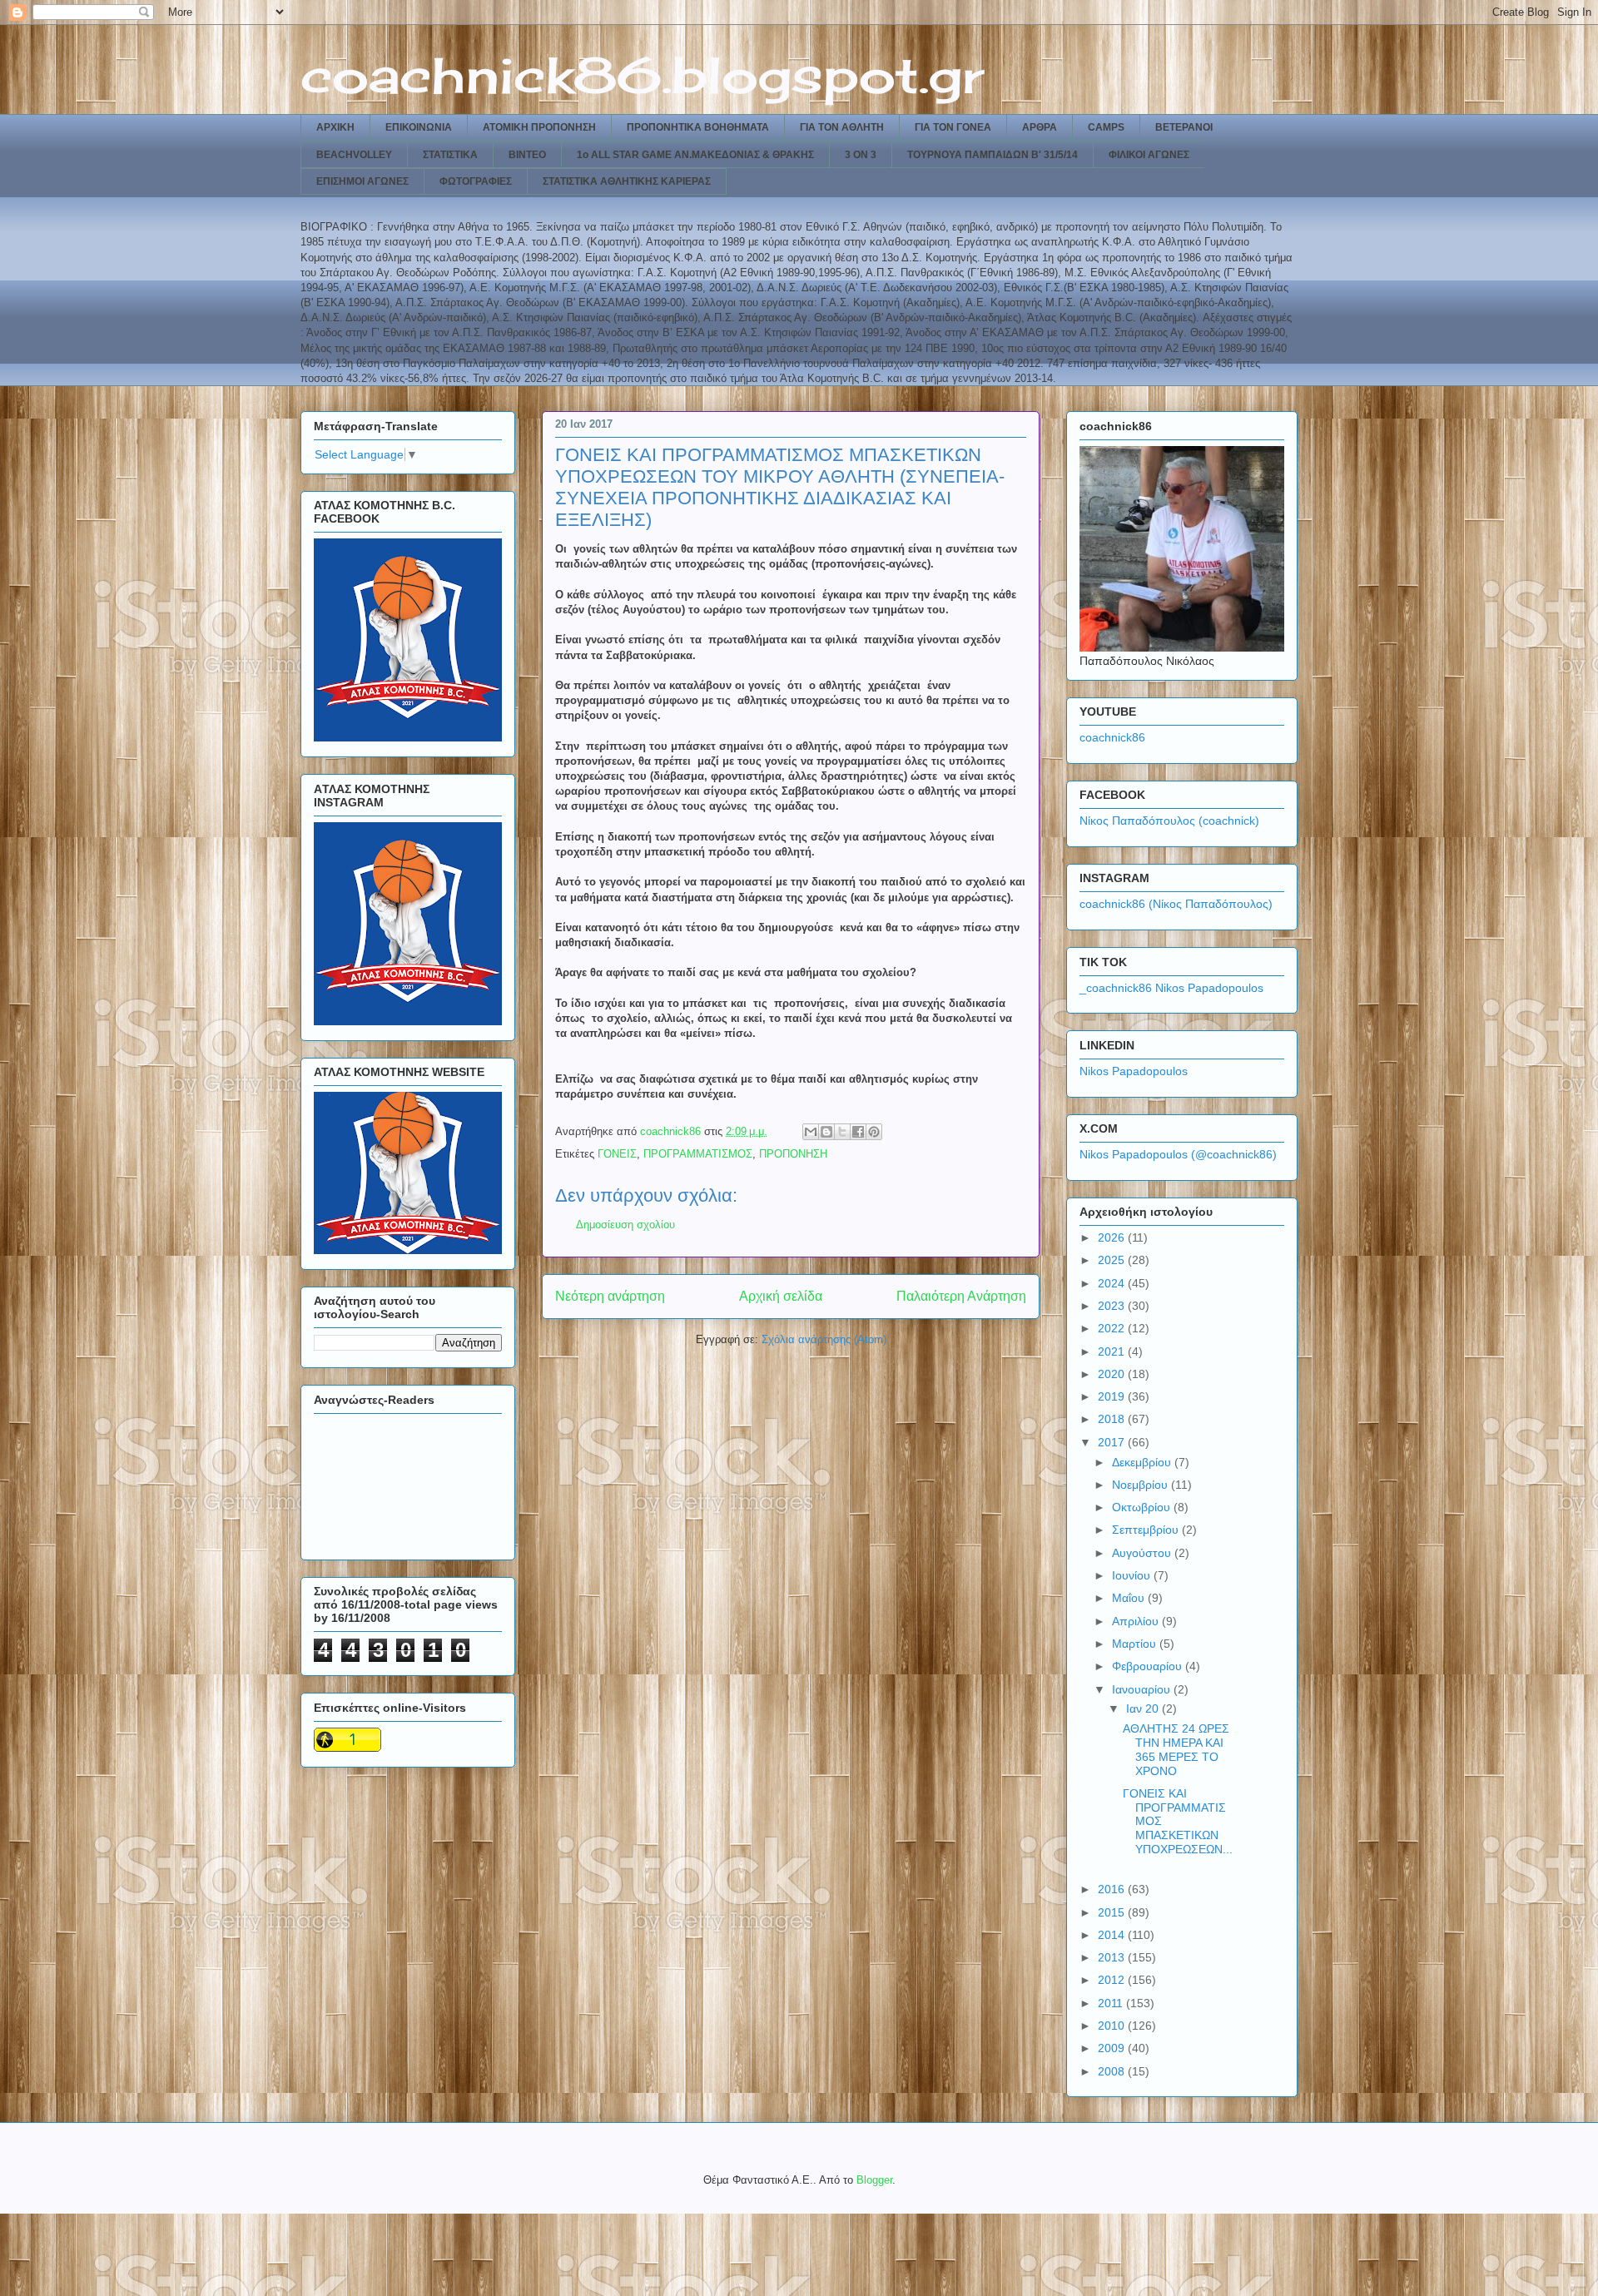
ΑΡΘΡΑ (1040, 127)
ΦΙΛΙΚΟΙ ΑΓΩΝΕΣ (1149, 155)
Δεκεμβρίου (1143, 1462)
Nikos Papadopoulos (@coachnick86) (1178, 1154)
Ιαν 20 (1144, 1708)
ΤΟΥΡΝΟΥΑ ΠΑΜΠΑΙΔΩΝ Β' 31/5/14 (993, 155)
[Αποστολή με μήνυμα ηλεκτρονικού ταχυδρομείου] (811, 1132)
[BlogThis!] (826, 1132)
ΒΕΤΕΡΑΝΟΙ (1184, 127)
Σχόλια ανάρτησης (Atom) (824, 1339)
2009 (1113, 2048)
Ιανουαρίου (1143, 1689)
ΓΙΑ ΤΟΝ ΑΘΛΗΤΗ (842, 127)
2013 (1113, 1957)
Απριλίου (1137, 1621)
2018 (1113, 1419)
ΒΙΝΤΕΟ (527, 155)
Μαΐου (1130, 1598)
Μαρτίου (1136, 1644)
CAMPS (1106, 127)
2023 (1113, 1306)
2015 (1113, 1912)
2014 (1113, 1935)
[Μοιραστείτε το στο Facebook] (858, 1132)
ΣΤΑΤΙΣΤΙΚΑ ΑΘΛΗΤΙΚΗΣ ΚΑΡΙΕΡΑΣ (627, 181)
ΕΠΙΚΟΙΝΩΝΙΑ (419, 127)
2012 (1113, 1980)
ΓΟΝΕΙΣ (617, 1154)
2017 (1113, 1442)
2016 (1113, 1889)
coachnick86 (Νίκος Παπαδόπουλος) (1176, 904)
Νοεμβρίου (1141, 1485)
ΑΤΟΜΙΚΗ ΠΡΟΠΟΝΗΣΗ (539, 127)
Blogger (874, 2180)
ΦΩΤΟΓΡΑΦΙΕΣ (476, 181)
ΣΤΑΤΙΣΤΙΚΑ (450, 155)
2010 (1113, 2026)
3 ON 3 (861, 155)
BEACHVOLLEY (354, 155)
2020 (1113, 1374)
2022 (1113, 1328)
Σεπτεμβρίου (1147, 1530)
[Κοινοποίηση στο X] (842, 1132)
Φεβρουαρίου (1149, 1666)
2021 (1113, 1351)
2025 (1113, 1260)
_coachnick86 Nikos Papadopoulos (1171, 988)
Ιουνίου (1133, 1575)
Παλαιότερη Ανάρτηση (961, 1296)
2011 (1112, 2003)
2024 (1113, 1283)
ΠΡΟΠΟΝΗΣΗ (793, 1154)
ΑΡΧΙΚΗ (335, 127)
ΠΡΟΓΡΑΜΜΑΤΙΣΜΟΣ (698, 1154)
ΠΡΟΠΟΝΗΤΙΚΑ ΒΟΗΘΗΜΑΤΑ (698, 127)
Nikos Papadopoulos (1134, 1071)
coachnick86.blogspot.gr (642, 74)
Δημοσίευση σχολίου (625, 1225)
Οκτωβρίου (1143, 1507)
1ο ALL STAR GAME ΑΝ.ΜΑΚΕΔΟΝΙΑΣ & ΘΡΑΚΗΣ (695, 155)
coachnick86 (1112, 737)
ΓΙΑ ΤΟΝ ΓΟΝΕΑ (953, 127)
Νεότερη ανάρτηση (610, 1296)
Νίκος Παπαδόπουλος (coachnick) (1169, 821)
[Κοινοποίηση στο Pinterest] (874, 1132)
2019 (1113, 1396)
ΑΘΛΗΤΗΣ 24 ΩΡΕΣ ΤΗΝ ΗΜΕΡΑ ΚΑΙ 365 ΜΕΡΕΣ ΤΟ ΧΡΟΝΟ (1176, 1749)
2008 (1113, 2071)
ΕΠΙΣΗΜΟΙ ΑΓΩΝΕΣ (362, 181)
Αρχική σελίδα (781, 1296)
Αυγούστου (1143, 1553)
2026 (1113, 1237)
